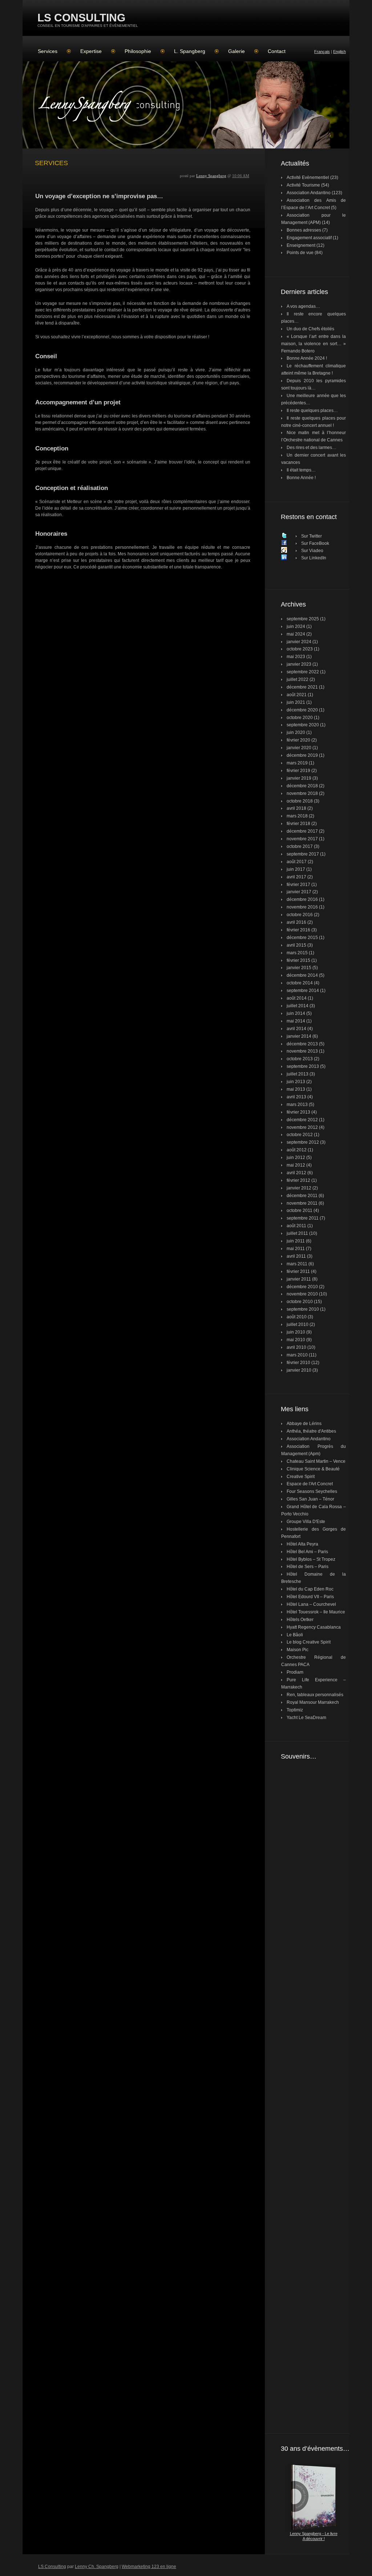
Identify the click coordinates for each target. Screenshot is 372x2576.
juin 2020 (296, 732)
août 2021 (297, 695)
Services (48, 51)
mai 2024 (296, 634)
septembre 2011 (303, 1218)
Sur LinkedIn (314, 558)
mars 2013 (297, 1105)
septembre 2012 (303, 1142)
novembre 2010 (302, 1294)
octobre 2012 (300, 1135)
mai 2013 (296, 1089)
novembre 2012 (302, 1127)
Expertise (91, 51)
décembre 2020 (302, 710)
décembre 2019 (302, 755)
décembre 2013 (302, 1044)
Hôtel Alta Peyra (302, 1544)
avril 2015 (296, 945)
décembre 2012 (302, 1120)
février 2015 (298, 960)
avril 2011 (296, 1256)
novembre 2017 (302, 839)
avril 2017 (296, 877)
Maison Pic (298, 1650)
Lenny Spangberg (211, 176)
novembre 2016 (302, 907)
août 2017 (297, 862)
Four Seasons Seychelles (312, 1491)
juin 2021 (296, 702)
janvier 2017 (299, 892)
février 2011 (298, 1271)
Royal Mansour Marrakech (313, 1702)
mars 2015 (297, 953)
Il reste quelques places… (312, 411)
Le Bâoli (295, 1635)
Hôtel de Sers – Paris (308, 1567)
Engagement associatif (309, 238)
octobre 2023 (300, 649)
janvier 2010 (299, 1370)
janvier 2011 (299, 1279)
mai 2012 (296, 1165)
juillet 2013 (298, 1074)
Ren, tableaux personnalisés (315, 1695)
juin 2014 (296, 1013)
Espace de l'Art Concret (310, 1484)
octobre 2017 (300, 846)
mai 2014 (296, 1021)
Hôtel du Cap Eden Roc (310, 1589)
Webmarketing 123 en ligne (149, 2567)
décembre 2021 (302, 687)
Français (322, 52)
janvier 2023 (299, 664)
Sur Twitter (312, 536)
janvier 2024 (299, 642)
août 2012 (297, 1150)
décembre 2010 (302, 1287)
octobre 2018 (300, 801)
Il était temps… (301, 470)
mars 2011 (297, 1264)
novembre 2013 (302, 1051)
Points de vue (300, 253)
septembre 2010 (303, 1309)
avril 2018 (296, 808)
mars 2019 (297, 763)
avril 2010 (296, 1347)
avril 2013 (296, 1097)
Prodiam (295, 1672)
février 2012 (298, 1180)
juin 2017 (296, 869)
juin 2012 (296, 1158)
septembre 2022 (303, 672)
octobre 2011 (300, 1211)
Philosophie (138, 51)
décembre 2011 (302, 1196)
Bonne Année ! (301, 478)
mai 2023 (296, 657)
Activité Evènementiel (308, 177)
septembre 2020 (303, 725)
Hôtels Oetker (300, 1620)
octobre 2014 (300, 983)
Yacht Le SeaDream (306, 1718)
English (339, 52)
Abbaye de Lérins (304, 1424)
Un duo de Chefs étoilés (310, 329)
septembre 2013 (303, 1066)
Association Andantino (309, 193)
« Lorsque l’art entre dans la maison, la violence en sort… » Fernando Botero (314, 344)
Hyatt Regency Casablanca (314, 1627)
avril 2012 (296, 1173)
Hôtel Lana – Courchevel (311, 1604)
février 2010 (298, 1363)
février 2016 (298, 930)
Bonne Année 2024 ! (307, 358)
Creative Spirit (301, 1477)
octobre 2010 (300, 1302)
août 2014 (297, 998)
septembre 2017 (303, 854)
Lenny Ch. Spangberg (97, 2567)
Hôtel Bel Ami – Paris (307, 1552)
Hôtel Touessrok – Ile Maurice (316, 1612)
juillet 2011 (297, 1233)
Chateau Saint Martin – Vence (316, 1461)
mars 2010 (297, 1355)
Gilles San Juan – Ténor (310, 1499)
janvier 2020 (299, 748)
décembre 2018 (302, 786)
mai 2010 (296, 1340)
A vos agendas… (303, 306)
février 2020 (298, 740)
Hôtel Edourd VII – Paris (310, 1597)
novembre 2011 (302, 1203)
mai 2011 (296, 1249)
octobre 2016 (300, 915)
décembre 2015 (302, 938)
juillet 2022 (298, 679)
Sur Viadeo (312, 551)
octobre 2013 (300, 1059)
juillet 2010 (298, 1324)
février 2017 (298, 885)
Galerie (236, 51)
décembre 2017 (302, 831)
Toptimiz (295, 1710)
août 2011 (296, 1226)
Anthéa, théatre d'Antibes (311, 1431)
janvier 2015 (299, 968)
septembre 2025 (303, 619)
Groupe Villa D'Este (306, 1522)
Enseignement (301, 245)
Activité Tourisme (303, 185)
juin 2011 (296, 1241)
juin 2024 (296, 626)
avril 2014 (296, 1029)
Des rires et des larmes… (312, 448)
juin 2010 (296, 1332)
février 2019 (298, 771)
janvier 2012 (299, 1188)
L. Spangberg (190, 51)
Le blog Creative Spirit (309, 1642)
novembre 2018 (302, 793)
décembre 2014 (302, 975)
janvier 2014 (299, 1036)
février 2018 (298, 824)
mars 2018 (297, 816)
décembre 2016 (302, 899)
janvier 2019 (299, 778)
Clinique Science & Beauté (313, 1469)
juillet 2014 (298, 1006)
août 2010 (297, 1317)
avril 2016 (296, 922)
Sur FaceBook (315, 543)
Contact (277, 51)
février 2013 (298, 1112)
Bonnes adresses (304, 230)
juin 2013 (296, 1082)
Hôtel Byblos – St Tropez (311, 1559)
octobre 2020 (300, 718)
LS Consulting (81, 18)
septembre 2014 (303, 991)
